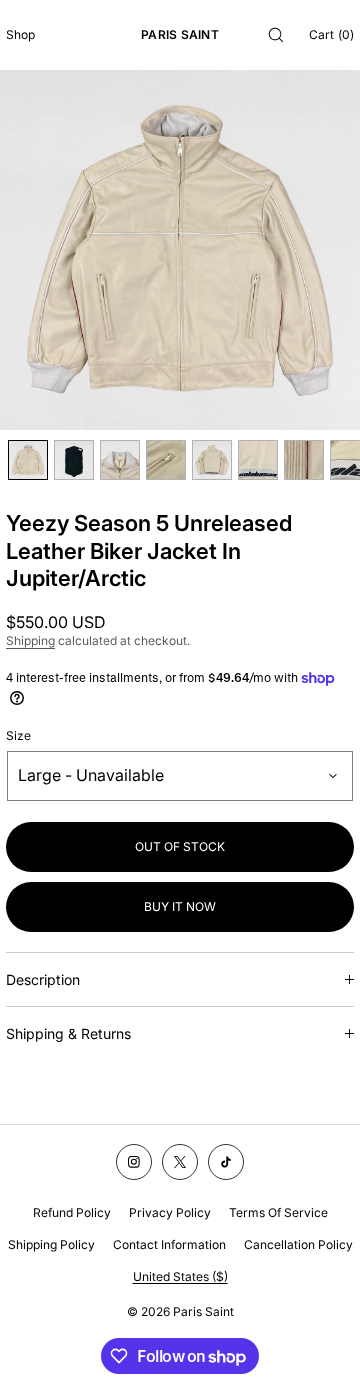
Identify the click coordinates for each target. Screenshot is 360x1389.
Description (43, 979)
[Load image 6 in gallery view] (258, 460)
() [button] (331, 34)
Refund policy (72, 1212)
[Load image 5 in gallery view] (212, 460)
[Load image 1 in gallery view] (28, 460)
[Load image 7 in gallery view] (304, 460)
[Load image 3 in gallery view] (120, 460)
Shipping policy (51, 1244)
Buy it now (180, 906)
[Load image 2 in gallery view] (74, 460)
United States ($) (180, 1276)
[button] (276, 34)
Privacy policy (170, 1212)
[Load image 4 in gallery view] (166, 460)
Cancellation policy (298, 1244)
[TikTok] (226, 1162)
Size (18, 736)
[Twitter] (180, 1162)
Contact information (169, 1244)
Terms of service (278, 1212)
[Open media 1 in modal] (180, 250)
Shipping (30, 640)
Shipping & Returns (68, 1033)
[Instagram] (134, 1162)
